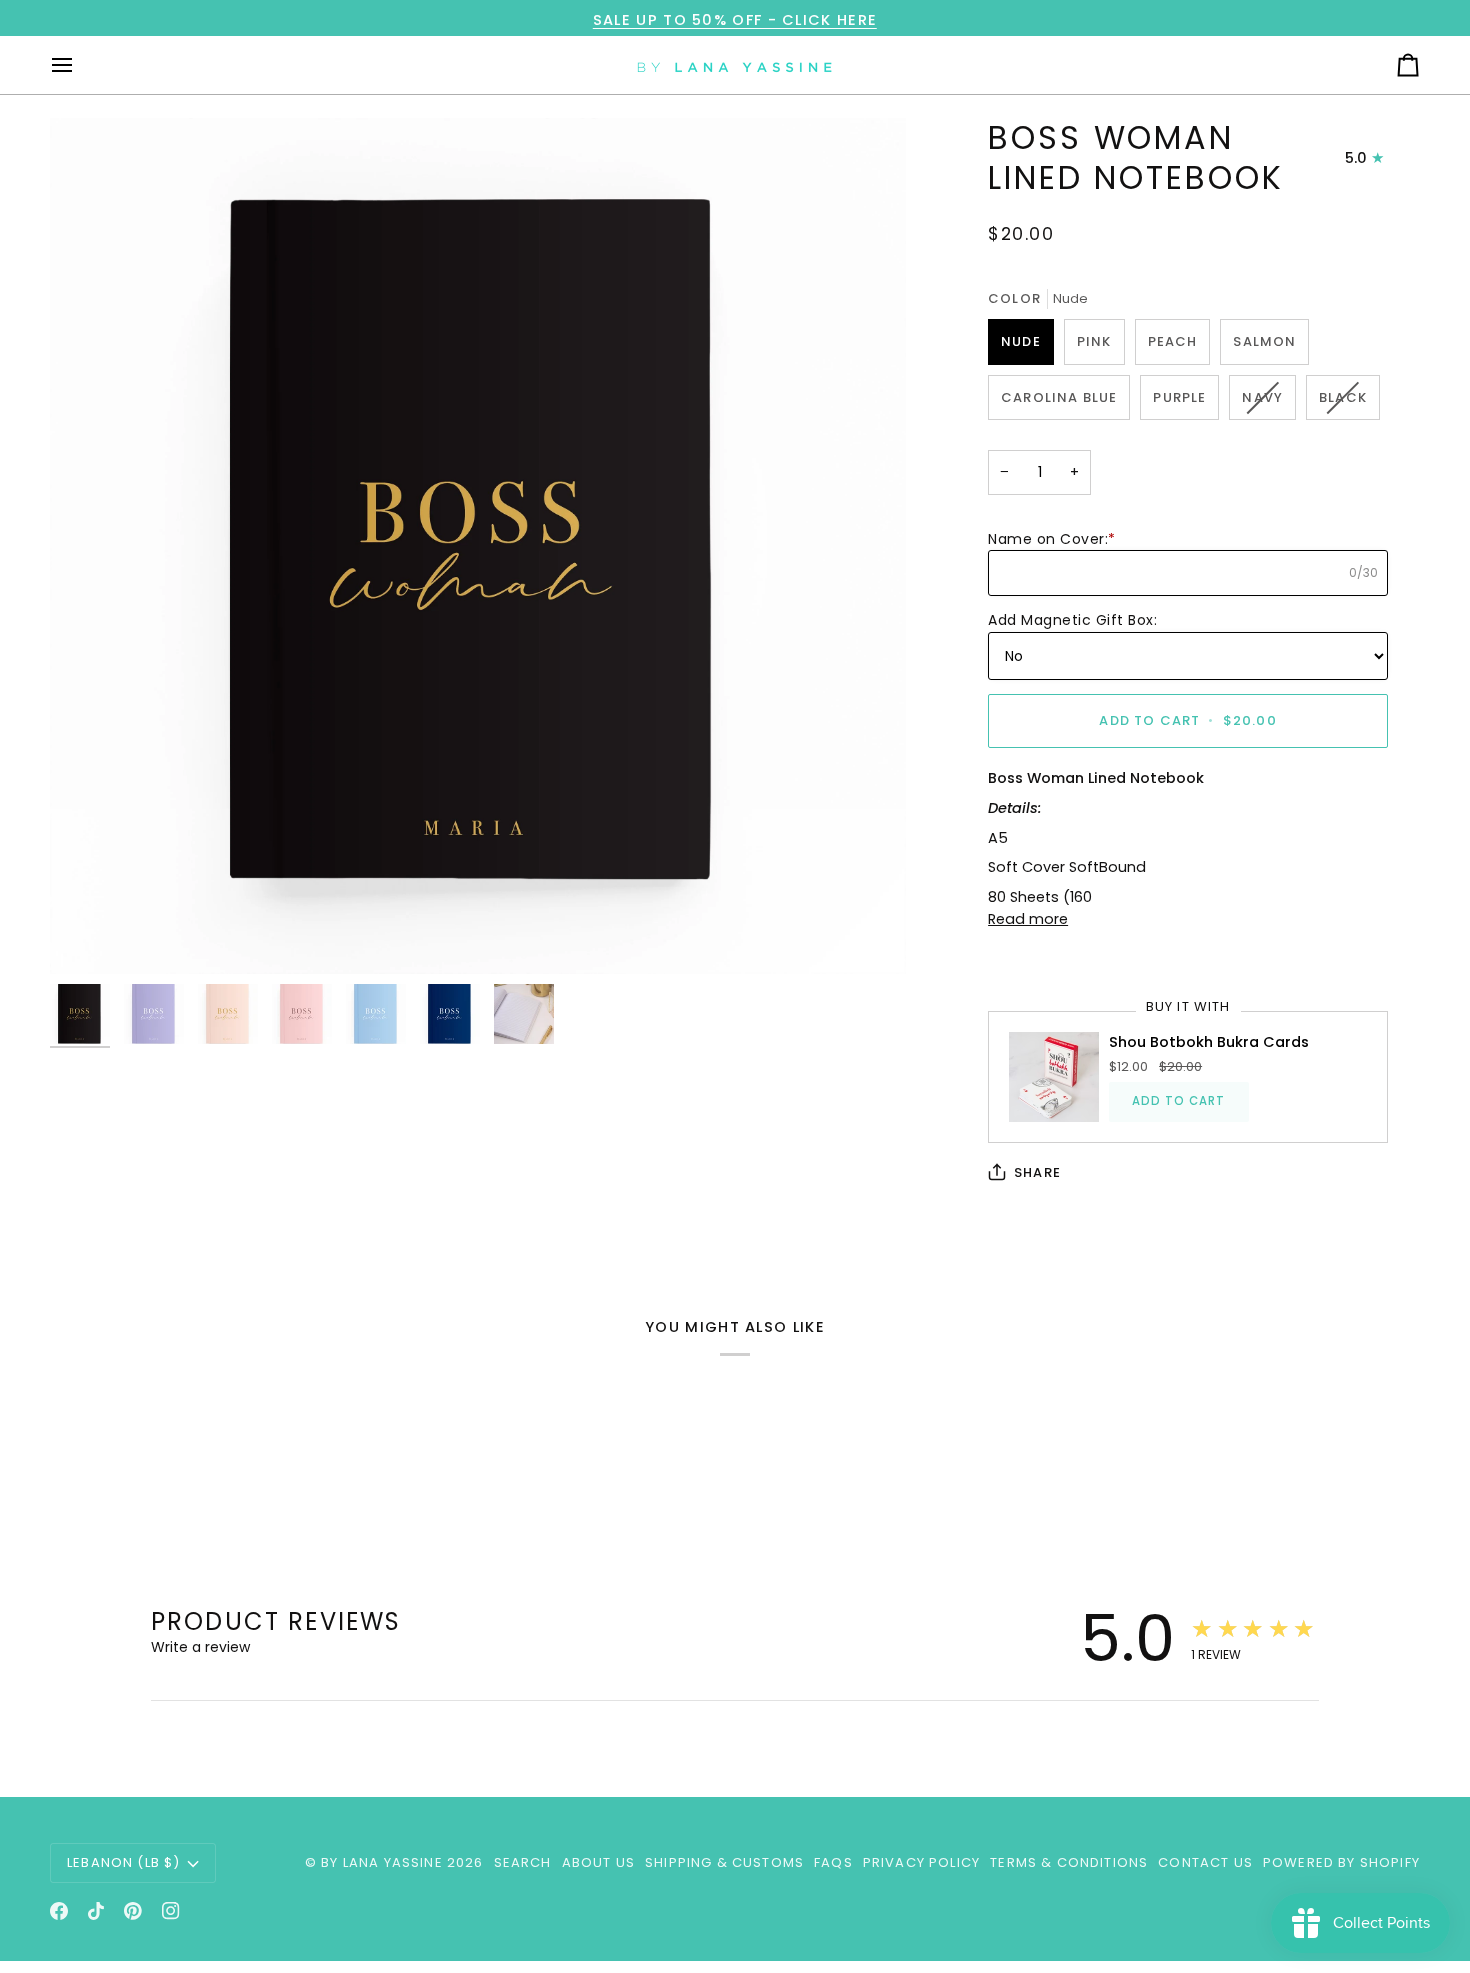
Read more (1028, 919)
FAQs (833, 1862)
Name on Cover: (1052, 539)
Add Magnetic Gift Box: (1072, 620)
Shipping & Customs (724, 1862)
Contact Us (1205, 1862)
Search (523, 1862)
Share (1037, 1172)
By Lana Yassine (382, 1862)
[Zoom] (478, 546)
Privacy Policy (921, 1862)
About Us (598, 1862)
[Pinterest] (133, 1911)
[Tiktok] (96, 1911)
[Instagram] (171, 1911)
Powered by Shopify (1341, 1862)
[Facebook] (59, 1911)
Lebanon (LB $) (123, 1862)
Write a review (200, 1647)
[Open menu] (80, 65)
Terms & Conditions (1069, 1862)
